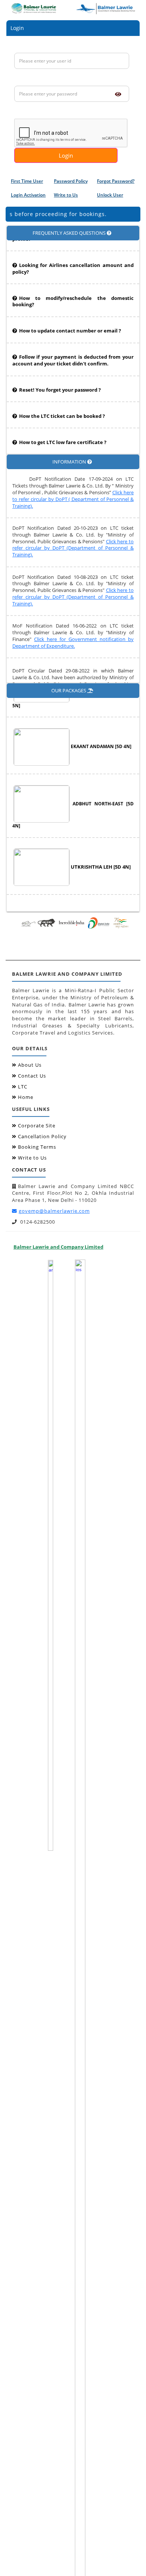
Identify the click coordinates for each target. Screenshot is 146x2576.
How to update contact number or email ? (70, 320)
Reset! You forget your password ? (60, 379)
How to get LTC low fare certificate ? (63, 432)
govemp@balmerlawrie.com (54, 1211)
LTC (23, 1087)
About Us (30, 1065)
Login (66, 155)
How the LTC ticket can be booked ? (62, 406)
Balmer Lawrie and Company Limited (58, 1247)
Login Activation (28, 195)
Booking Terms (37, 1147)
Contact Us (32, 1076)
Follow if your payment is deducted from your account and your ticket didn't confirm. (73, 350)
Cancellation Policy (42, 1137)
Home (26, 1097)
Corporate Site (37, 1126)
